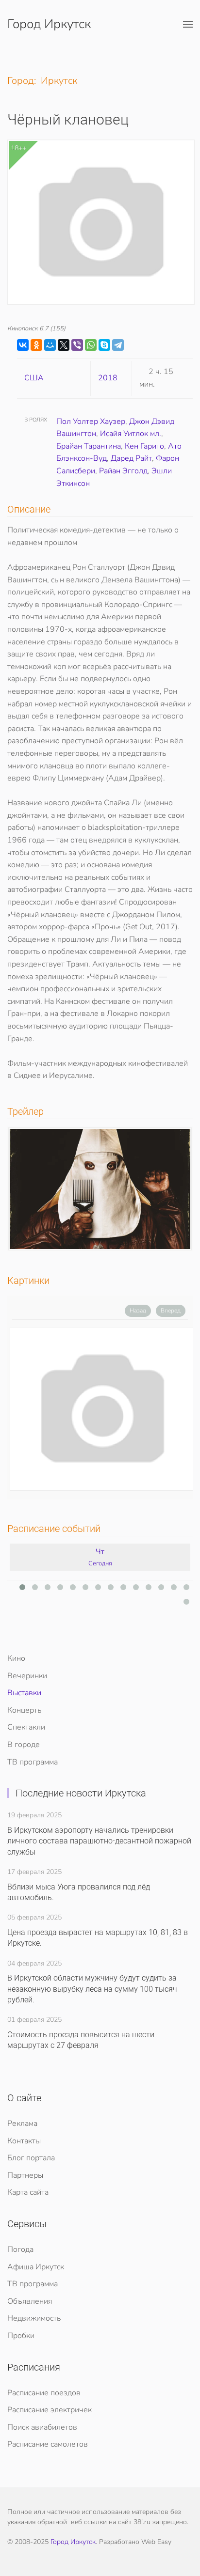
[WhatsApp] (91, 345)
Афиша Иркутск (36, 2267)
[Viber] (77, 345)
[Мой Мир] (50, 345)
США (34, 378)
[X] (64, 345)
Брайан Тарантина (89, 446)
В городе (24, 1745)
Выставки (24, 1693)
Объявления (30, 2301)
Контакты (24, 2141)
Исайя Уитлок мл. (131, 434)
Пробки (21, 2336)
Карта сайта (28, 2192)
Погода (20, 2249)
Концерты (25, 1710)
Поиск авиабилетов (42, 2427)
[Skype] (104, 345)
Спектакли (26, 1727)
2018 (108, 378)
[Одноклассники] (36, 345)
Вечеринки (27, 1676)
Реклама (22, 2123)
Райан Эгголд (123, 471)
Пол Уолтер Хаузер (91, 422)
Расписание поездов (44, 2393)
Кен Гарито (144, 446)
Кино (16, 1658)
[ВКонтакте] (23, 345)
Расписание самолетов (48, 2444)
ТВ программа (33, 1762)
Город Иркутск (49, 24)
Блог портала (31, 2158)
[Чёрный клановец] (102, 1409)
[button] (188, 24)
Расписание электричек (50, 2410)
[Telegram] (118, 345)
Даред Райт (131, 458)
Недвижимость (34, 2318)
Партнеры (25, 2175)
